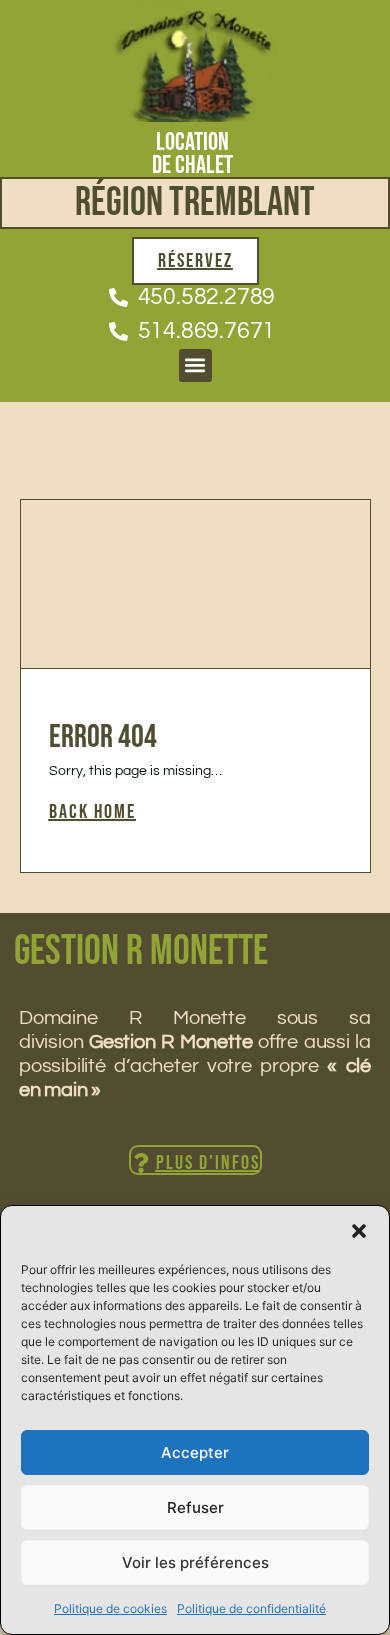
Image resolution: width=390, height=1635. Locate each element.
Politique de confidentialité (251, 1608)
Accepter (195, 1452)
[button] (359, 1231)
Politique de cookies (110, 1608)
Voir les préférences (195, 1562)
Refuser (195, 1507)
